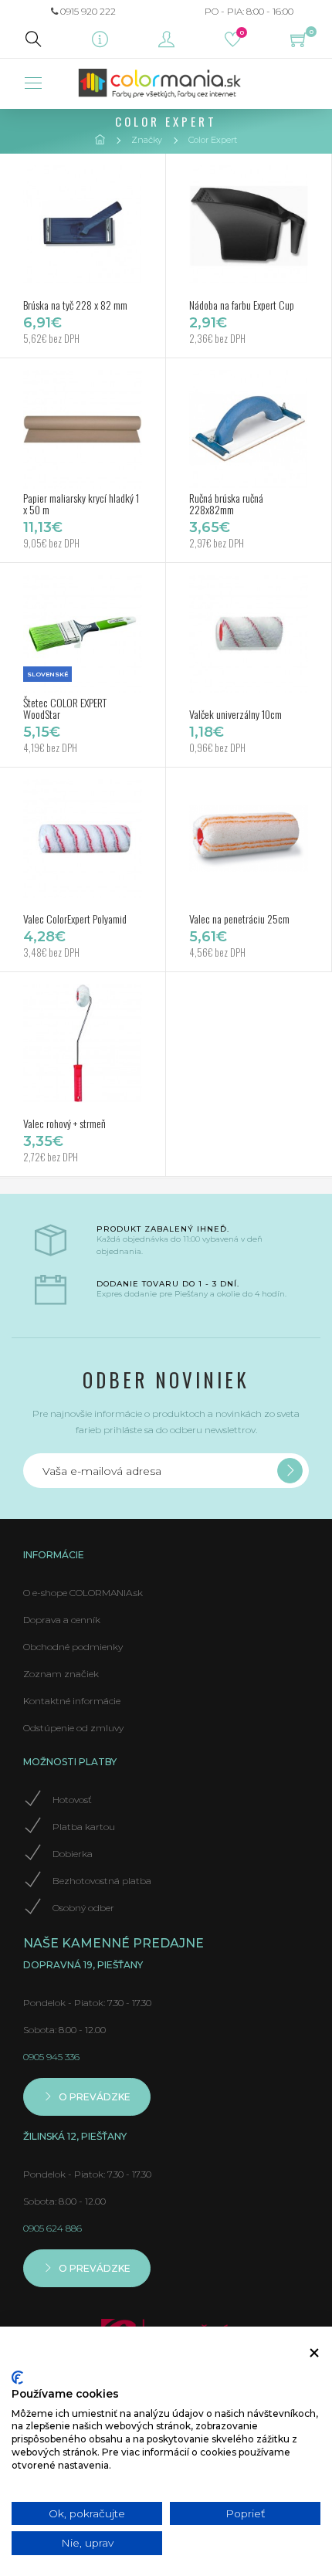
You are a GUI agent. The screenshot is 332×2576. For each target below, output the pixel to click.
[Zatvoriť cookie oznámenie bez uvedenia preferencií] (314, 2353)
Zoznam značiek (61, 1674)
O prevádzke (93, 2097)
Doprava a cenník (62, 1620)
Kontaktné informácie (72, 1701)
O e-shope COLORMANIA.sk (83, 1593)
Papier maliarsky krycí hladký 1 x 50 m (81, 503)
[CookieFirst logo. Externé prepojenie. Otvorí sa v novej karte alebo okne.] (17, 2378)
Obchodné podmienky (73, 1647)
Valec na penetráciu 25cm (239, 919)
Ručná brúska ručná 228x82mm (226, 503)
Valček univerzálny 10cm (235, 714)
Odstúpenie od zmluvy (73, 1728)
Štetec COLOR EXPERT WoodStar (65, 708)
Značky (147, 140)
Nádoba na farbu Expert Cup (242, 305)
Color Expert (213, 140)
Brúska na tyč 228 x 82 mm (75, 305)
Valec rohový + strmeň (64, 1123)
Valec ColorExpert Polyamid (75, 919)
